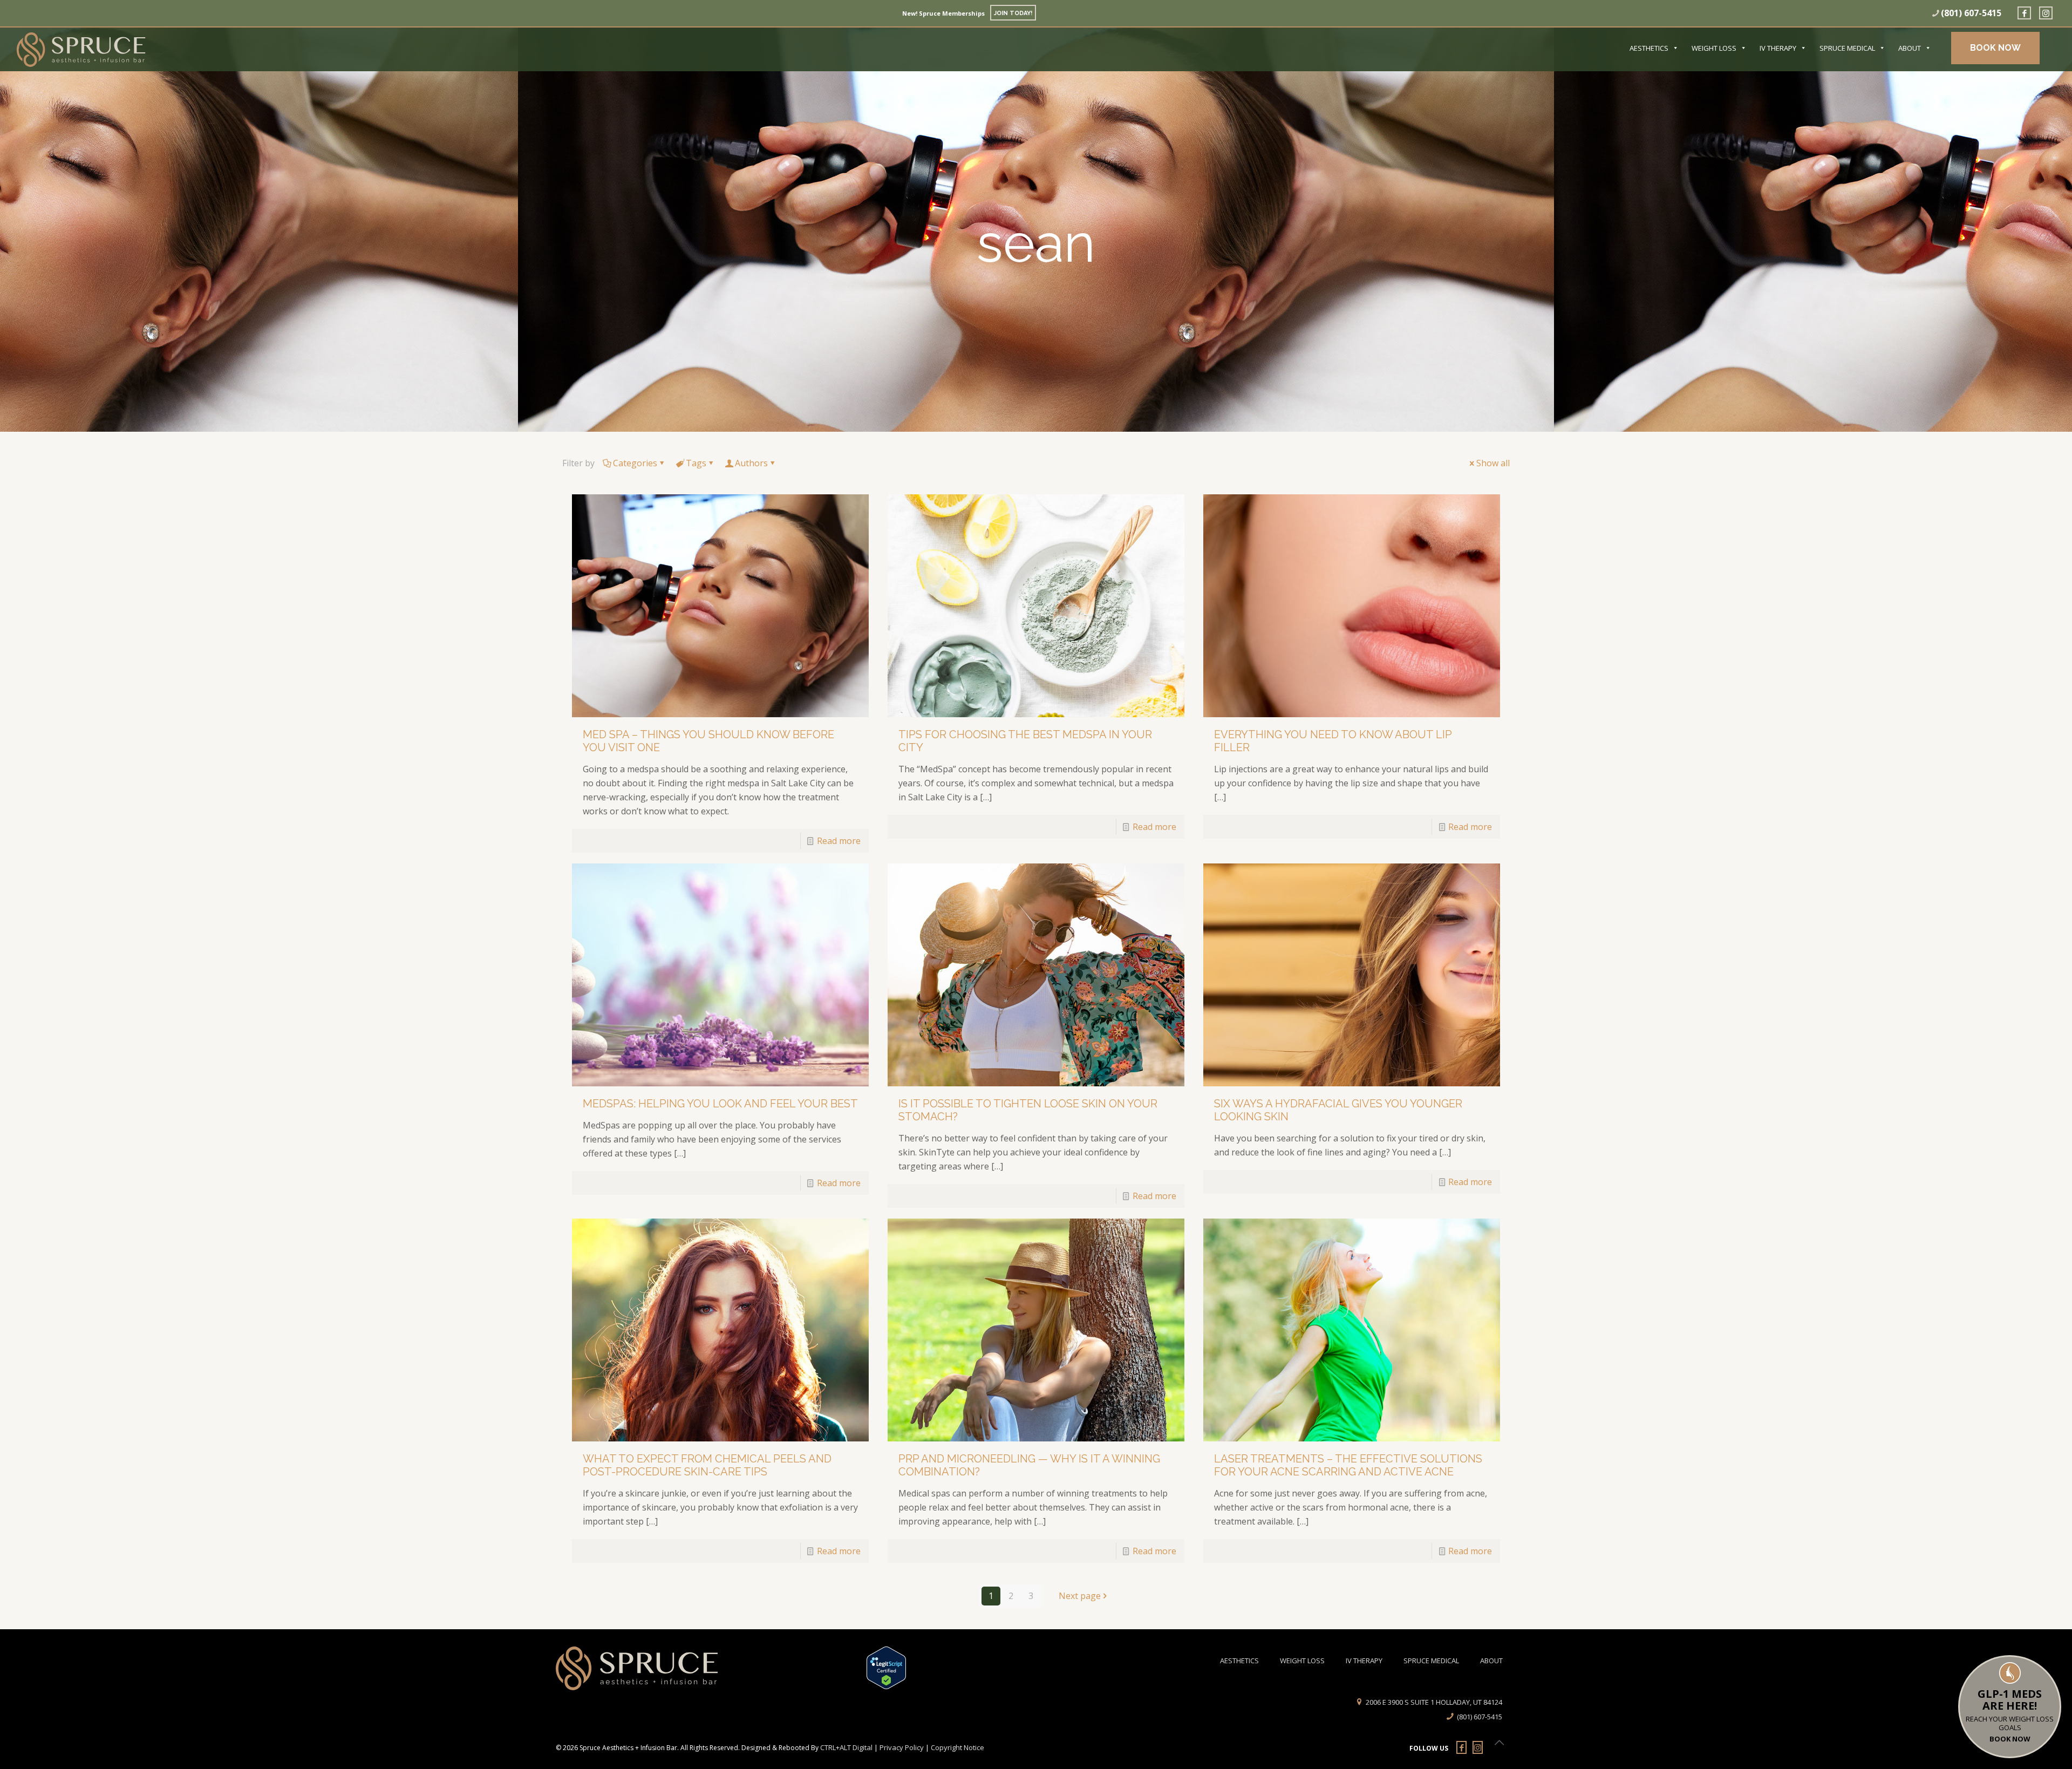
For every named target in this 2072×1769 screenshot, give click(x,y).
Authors (751, 463)
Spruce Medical (1847, 48)
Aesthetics (1649, 48)
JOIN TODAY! (1013, 13)
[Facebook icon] (2023, 13)
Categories (635, 463)
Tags (696, 463)
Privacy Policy (902, 1747)
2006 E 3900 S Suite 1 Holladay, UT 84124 (1434, 1702)
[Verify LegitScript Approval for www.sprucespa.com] (878, 1668)
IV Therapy (1778, 48)
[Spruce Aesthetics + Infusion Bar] (81, 47)
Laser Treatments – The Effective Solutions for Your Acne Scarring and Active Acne (1348, 1465)
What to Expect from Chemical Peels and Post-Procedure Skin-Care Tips (707, 1465)
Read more (839, 841)
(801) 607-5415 (1971, 13)
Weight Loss (1714, 48)
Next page (1080, 1596)
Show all (1493, 463)
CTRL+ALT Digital (846, 1747)
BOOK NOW (1995, 48)
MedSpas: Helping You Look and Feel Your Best (720, 1104)
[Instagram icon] (2044, 13)
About (1910, 48)
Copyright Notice (957, 1747)
